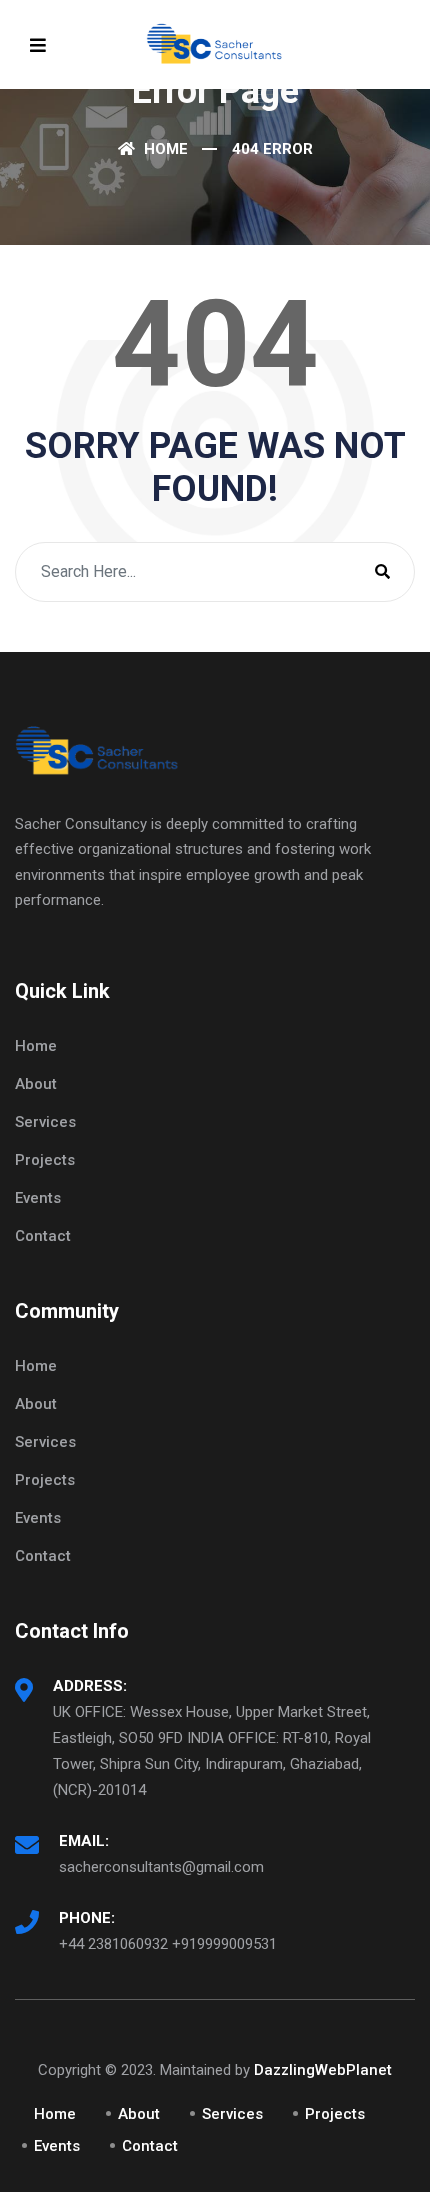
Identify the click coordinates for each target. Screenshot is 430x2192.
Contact (43, 1236)
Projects (45, 1160)
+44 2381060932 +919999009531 (168, 1944)
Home (164, 149)
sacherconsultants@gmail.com (161, 1867)
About (36, 1084)
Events (38, 1198)
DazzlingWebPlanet (323, 2070)
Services (45, 1122)
